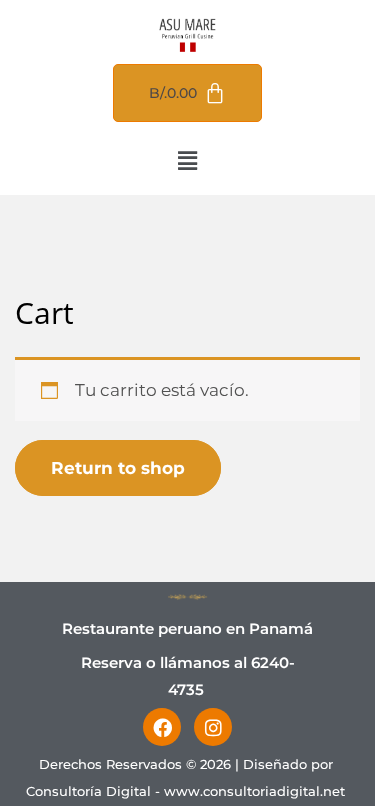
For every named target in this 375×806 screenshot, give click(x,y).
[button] (187, 161)
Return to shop (118, 468)
